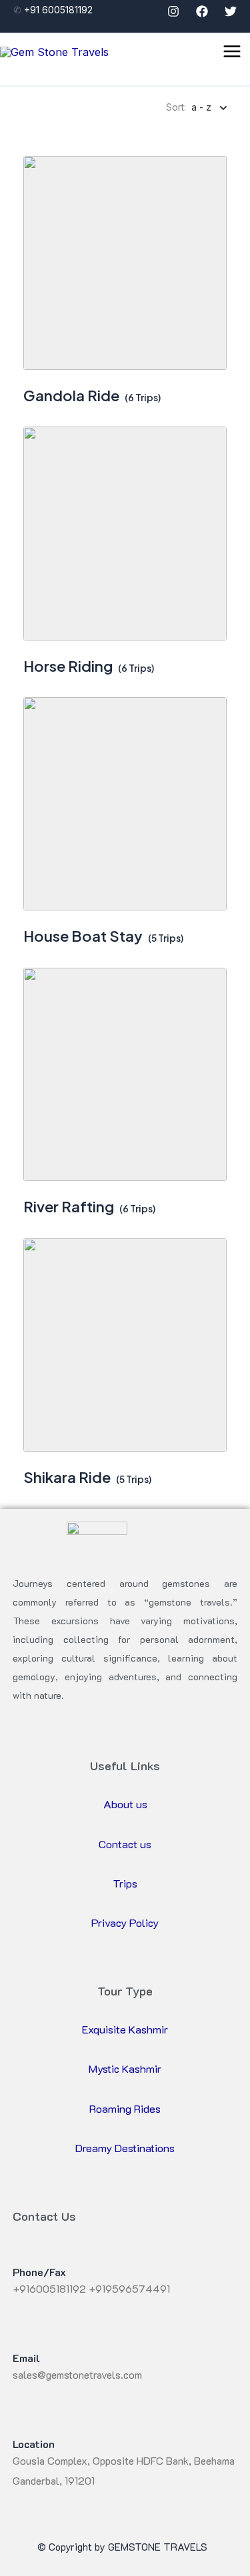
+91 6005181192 (60, 10)
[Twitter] (231, 11)
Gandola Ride (71, 395)
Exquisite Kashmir (125, 2029)
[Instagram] (173, 11)
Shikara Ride (67, 1477)
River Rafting (69, 1206)
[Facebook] (202, 11)
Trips (125, 1883)
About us (125, 1804)
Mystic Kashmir (125, 2068)
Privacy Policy (125, 1923)
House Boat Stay (83, 936)
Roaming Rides (125, 2108)
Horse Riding (68, 666)
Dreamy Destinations (125, 2148)
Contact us (125, 1844)
